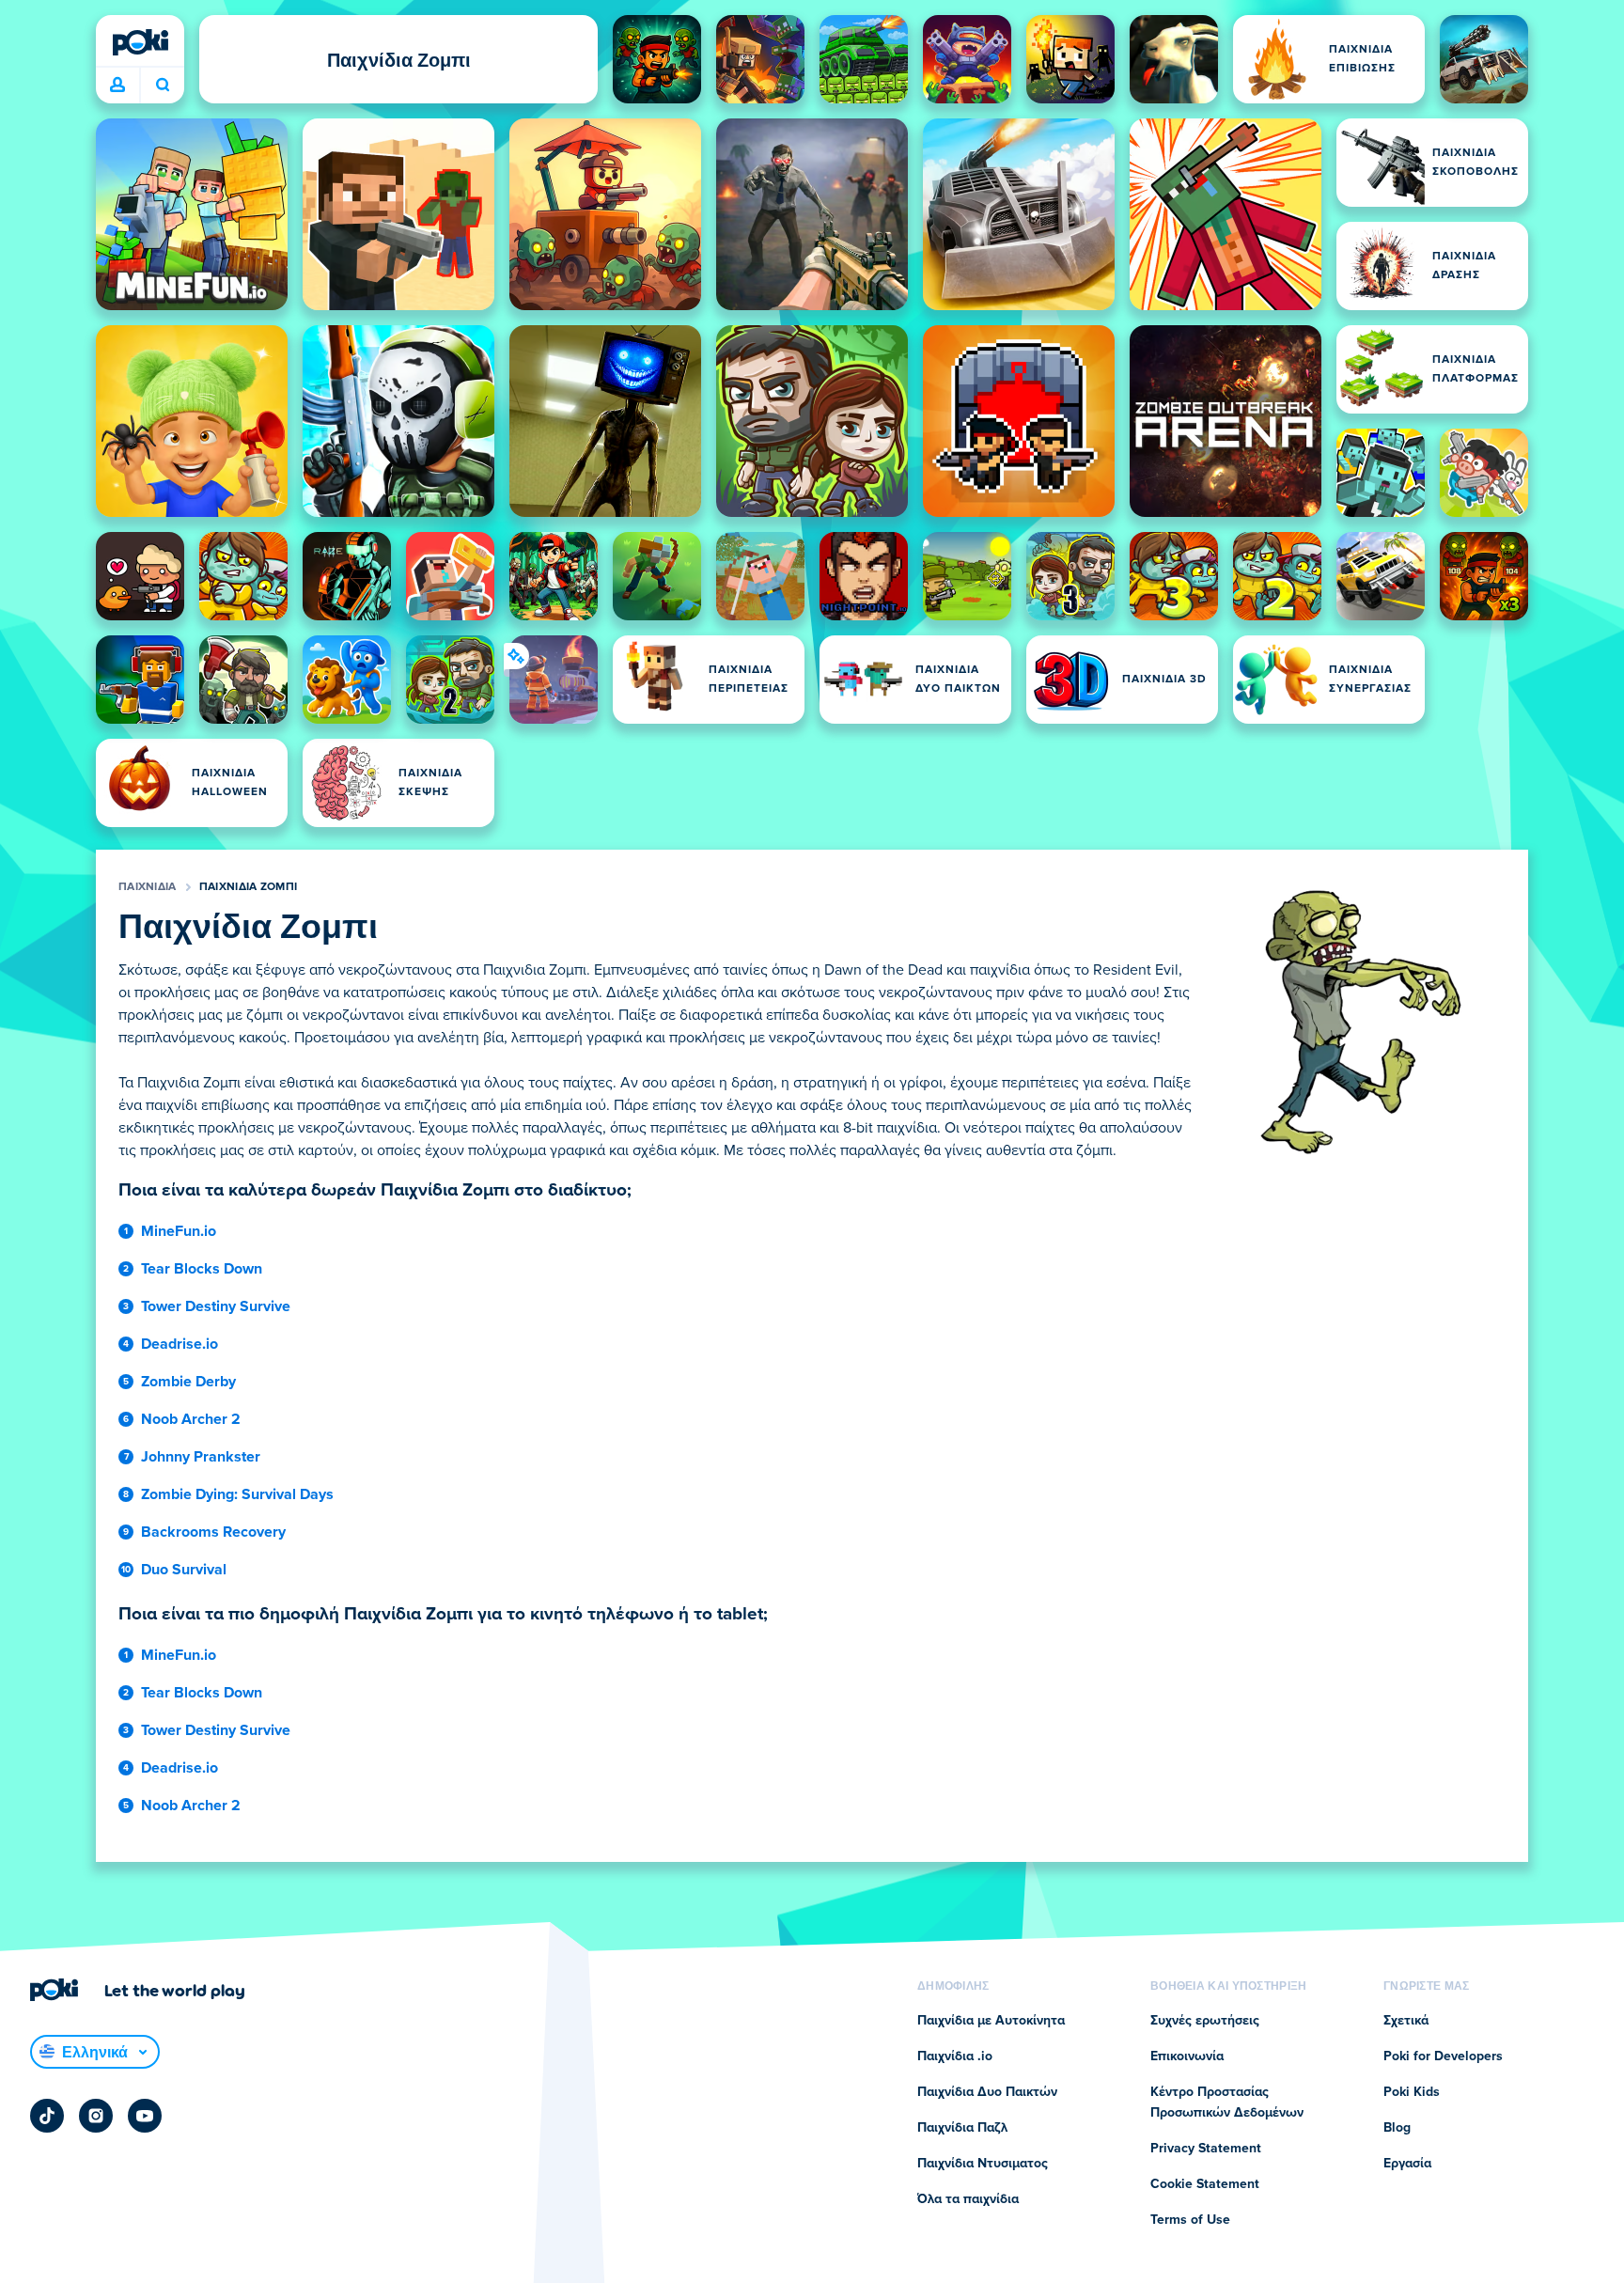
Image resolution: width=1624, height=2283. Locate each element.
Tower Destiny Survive (216, 1306)
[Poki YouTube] (145, 2116)
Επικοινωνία (1187, 2056)
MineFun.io (179, 1231)
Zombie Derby (188, 1382)
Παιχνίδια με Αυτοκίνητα (991, 2021)
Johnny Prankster (201, 1457)
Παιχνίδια (148, 887)
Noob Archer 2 (191, 1419)
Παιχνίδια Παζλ (962, 2128)
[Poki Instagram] (96, 2116)
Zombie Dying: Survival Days (237, 1494)
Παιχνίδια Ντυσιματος (983, 2164)
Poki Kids (1412, 2092)
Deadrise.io (180, 1344)
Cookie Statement (1205, 2184)
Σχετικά (1406, 2021)
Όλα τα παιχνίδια (968, 2199)
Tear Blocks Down (202, 1269)
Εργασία (1407, 2164)
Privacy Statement (1206, 2149)
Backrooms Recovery (213, 1532)
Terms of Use (1190, 2220)
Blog (1397, 2128)
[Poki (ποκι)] (140, 42)
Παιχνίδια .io (955, 2056)
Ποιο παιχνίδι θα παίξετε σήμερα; (162, 86)
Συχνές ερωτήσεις (1205, 2021)
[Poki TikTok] (47, 2116)
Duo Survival (184, 1570)
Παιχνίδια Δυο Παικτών (987, 2092)
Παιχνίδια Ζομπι (249, 887)
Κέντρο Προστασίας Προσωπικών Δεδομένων (1227, 2103)
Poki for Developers (1443, 2056)
